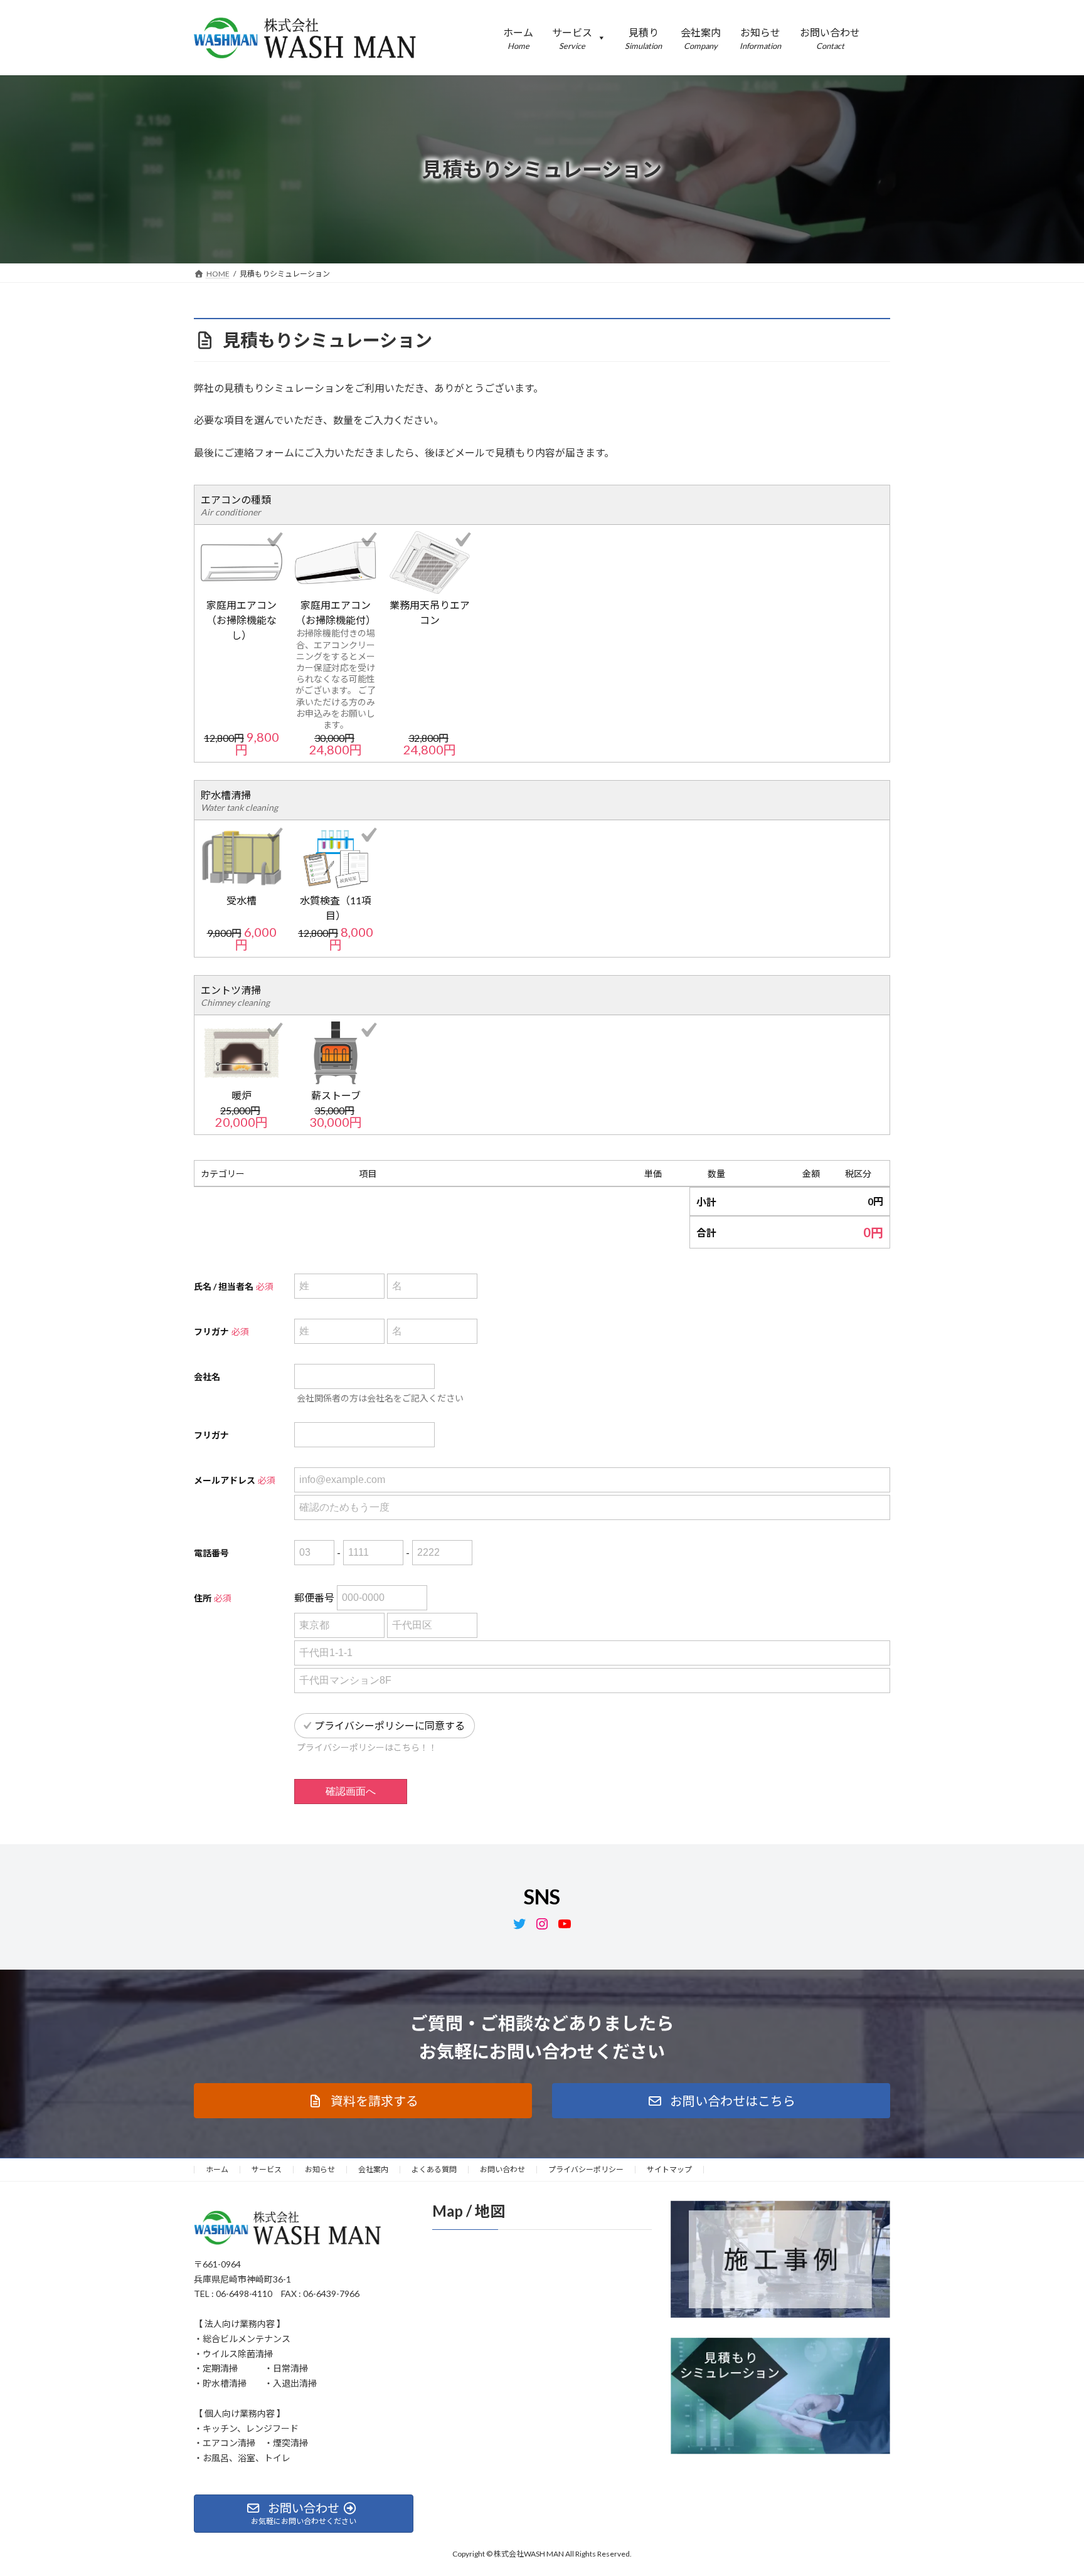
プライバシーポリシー (586, 2169)
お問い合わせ (502, 2169)
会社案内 (373, 2169)
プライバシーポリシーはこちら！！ (367, 1747)
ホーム (217, 2169)
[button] (363, 2101)
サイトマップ (669, 2169)
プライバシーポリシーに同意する (390, 1725)
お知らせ (320, 2169)
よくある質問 (434, 2169)
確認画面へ (351, 1791)
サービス (267, 2169)
